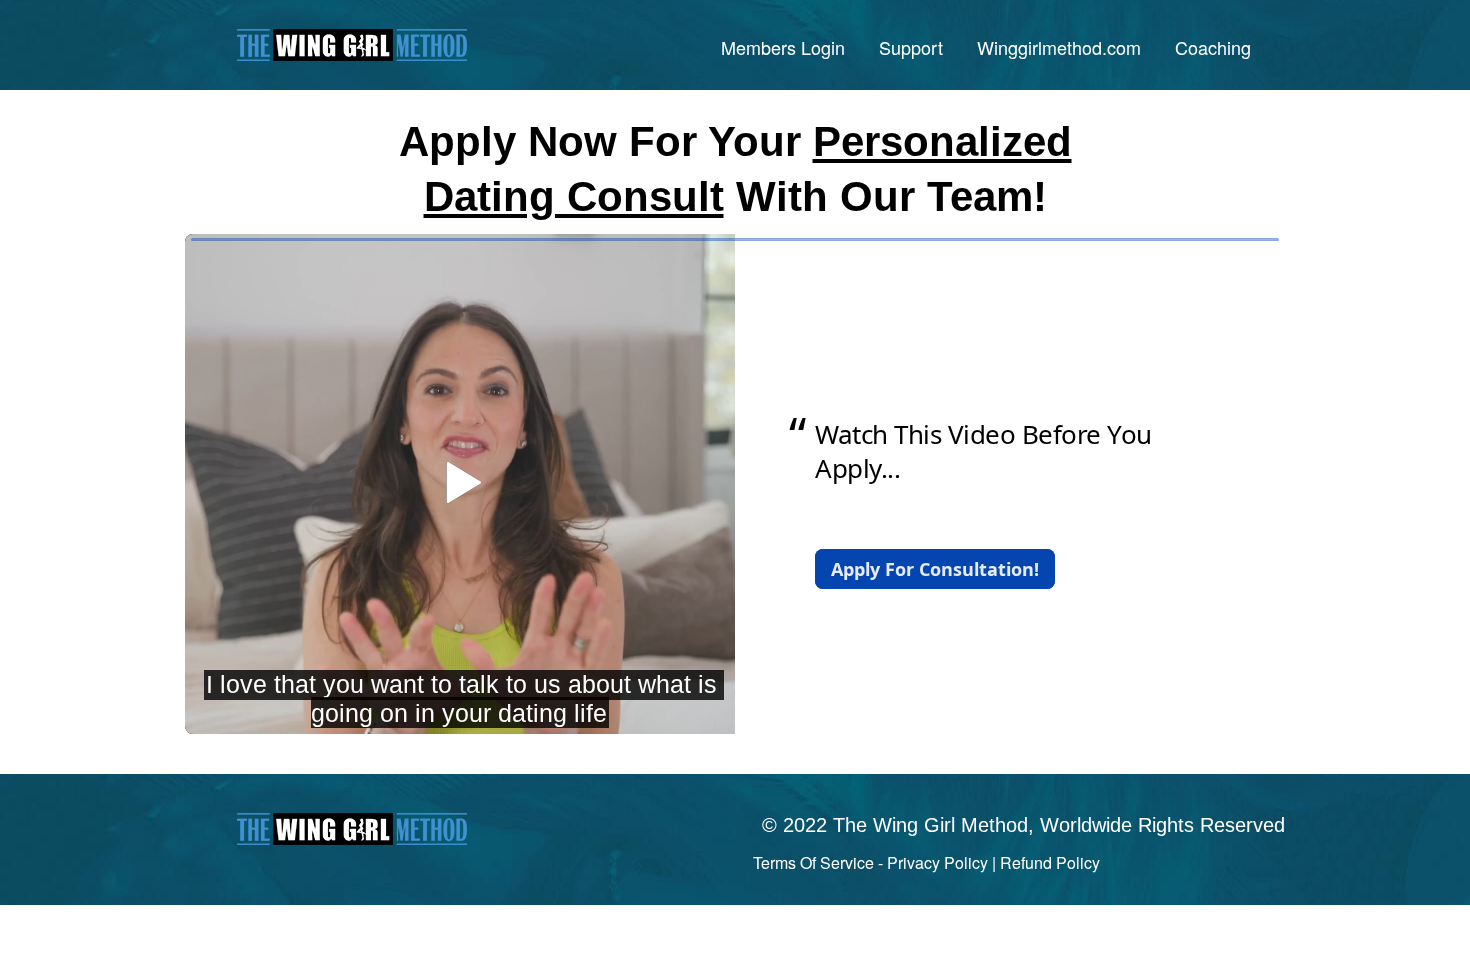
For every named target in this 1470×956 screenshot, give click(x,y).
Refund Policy (1050, 862)
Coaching (1213, 47)
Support (911, 47)
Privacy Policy (937, 862)
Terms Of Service (813, 862)
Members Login (783, 47)
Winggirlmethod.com (1059, 47)
